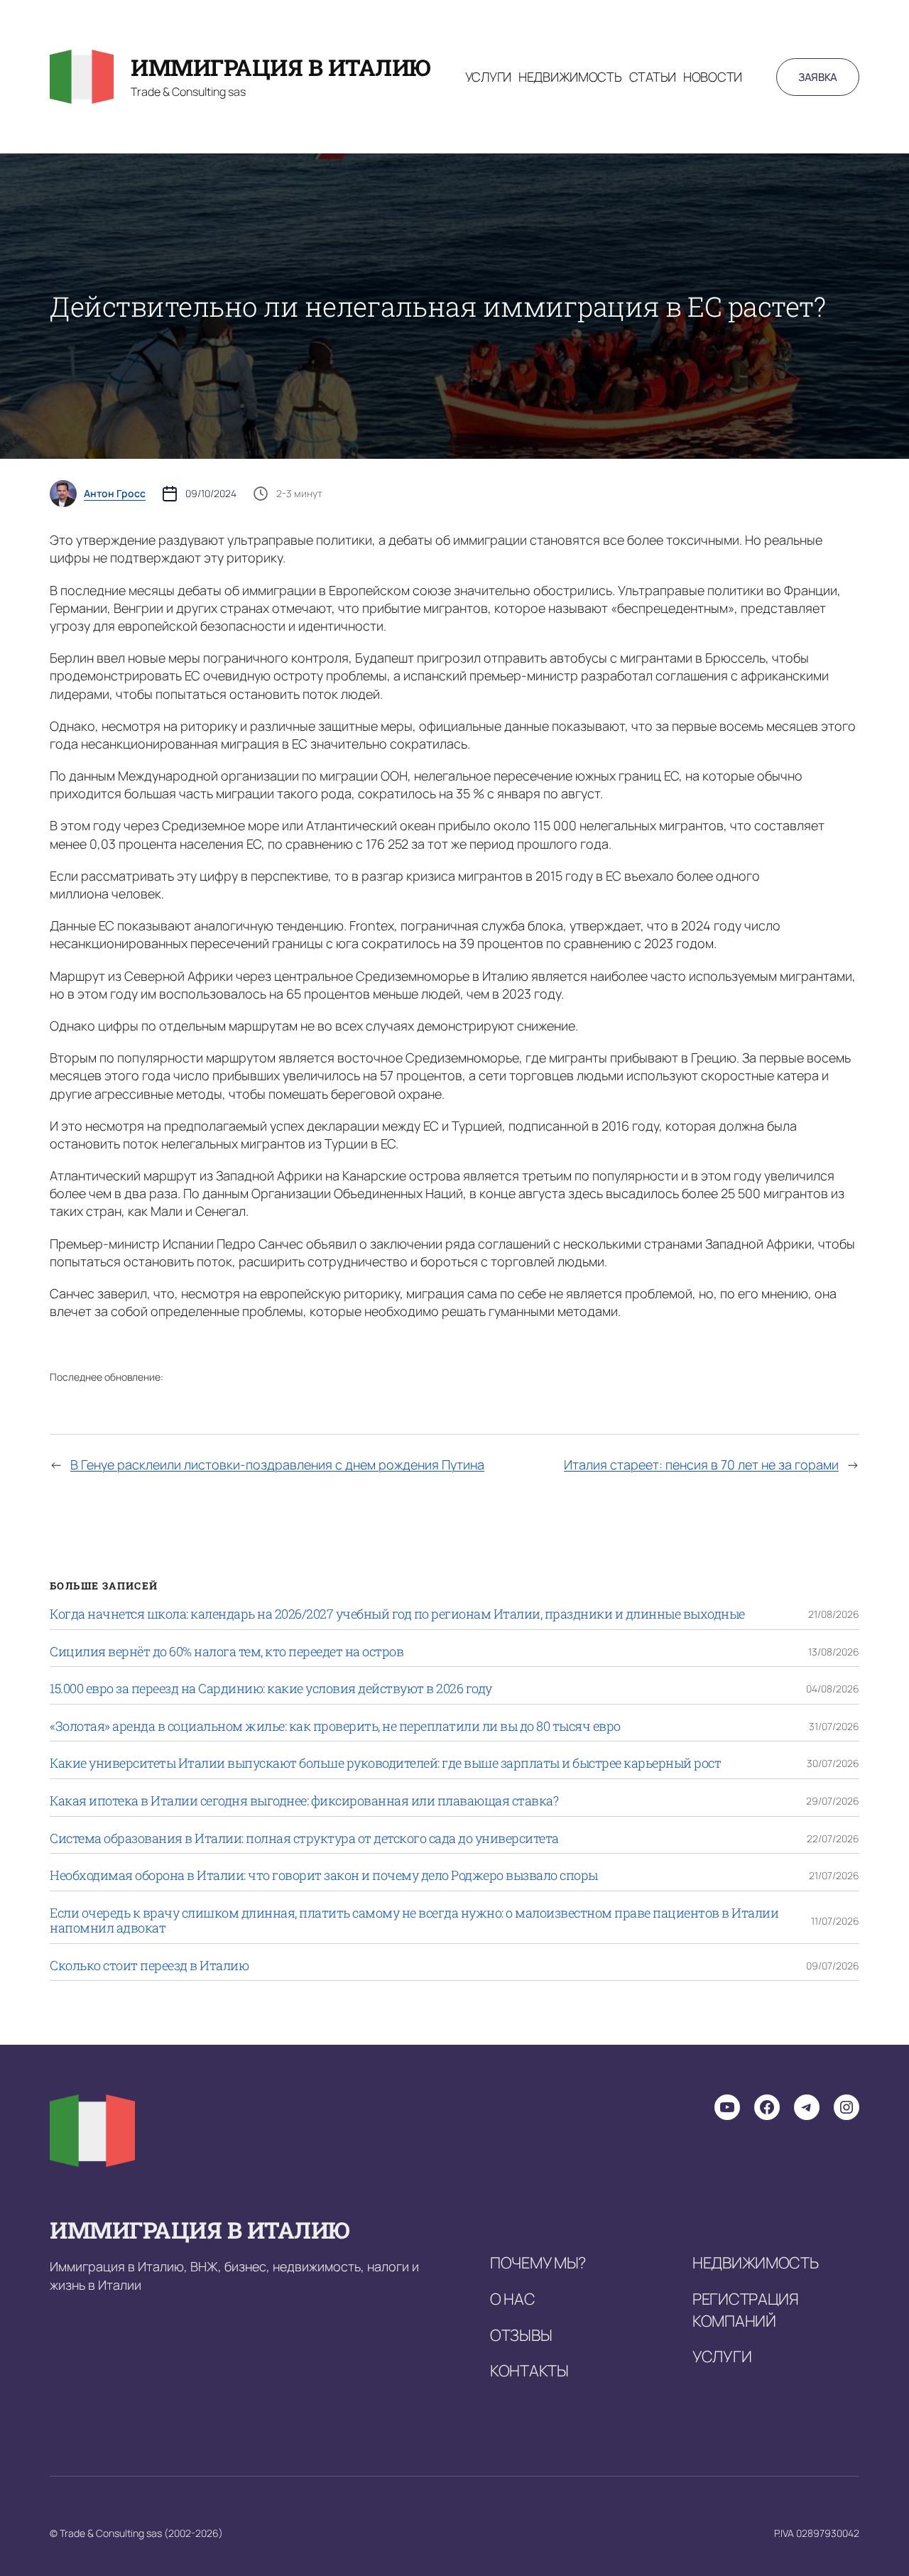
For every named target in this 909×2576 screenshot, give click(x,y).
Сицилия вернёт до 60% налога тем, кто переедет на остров (227, 1652)
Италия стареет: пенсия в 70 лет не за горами (701, 1464)
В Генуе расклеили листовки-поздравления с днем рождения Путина (277, 1464)
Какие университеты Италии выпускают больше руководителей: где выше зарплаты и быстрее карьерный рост (385, 1763)
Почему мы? (538, 2263)
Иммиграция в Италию (281, 67)
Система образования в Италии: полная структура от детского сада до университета (304, 1839)
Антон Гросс (115, 494)
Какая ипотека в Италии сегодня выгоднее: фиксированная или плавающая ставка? (304, 1801)
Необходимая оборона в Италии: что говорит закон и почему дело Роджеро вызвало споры (324, 1876)
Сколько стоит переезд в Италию (149, 1966)
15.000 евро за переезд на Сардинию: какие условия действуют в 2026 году (271, 1689)
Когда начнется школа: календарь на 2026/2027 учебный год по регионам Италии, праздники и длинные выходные (397, 1614)
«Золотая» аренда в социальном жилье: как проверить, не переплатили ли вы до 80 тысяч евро (335, 1727)
